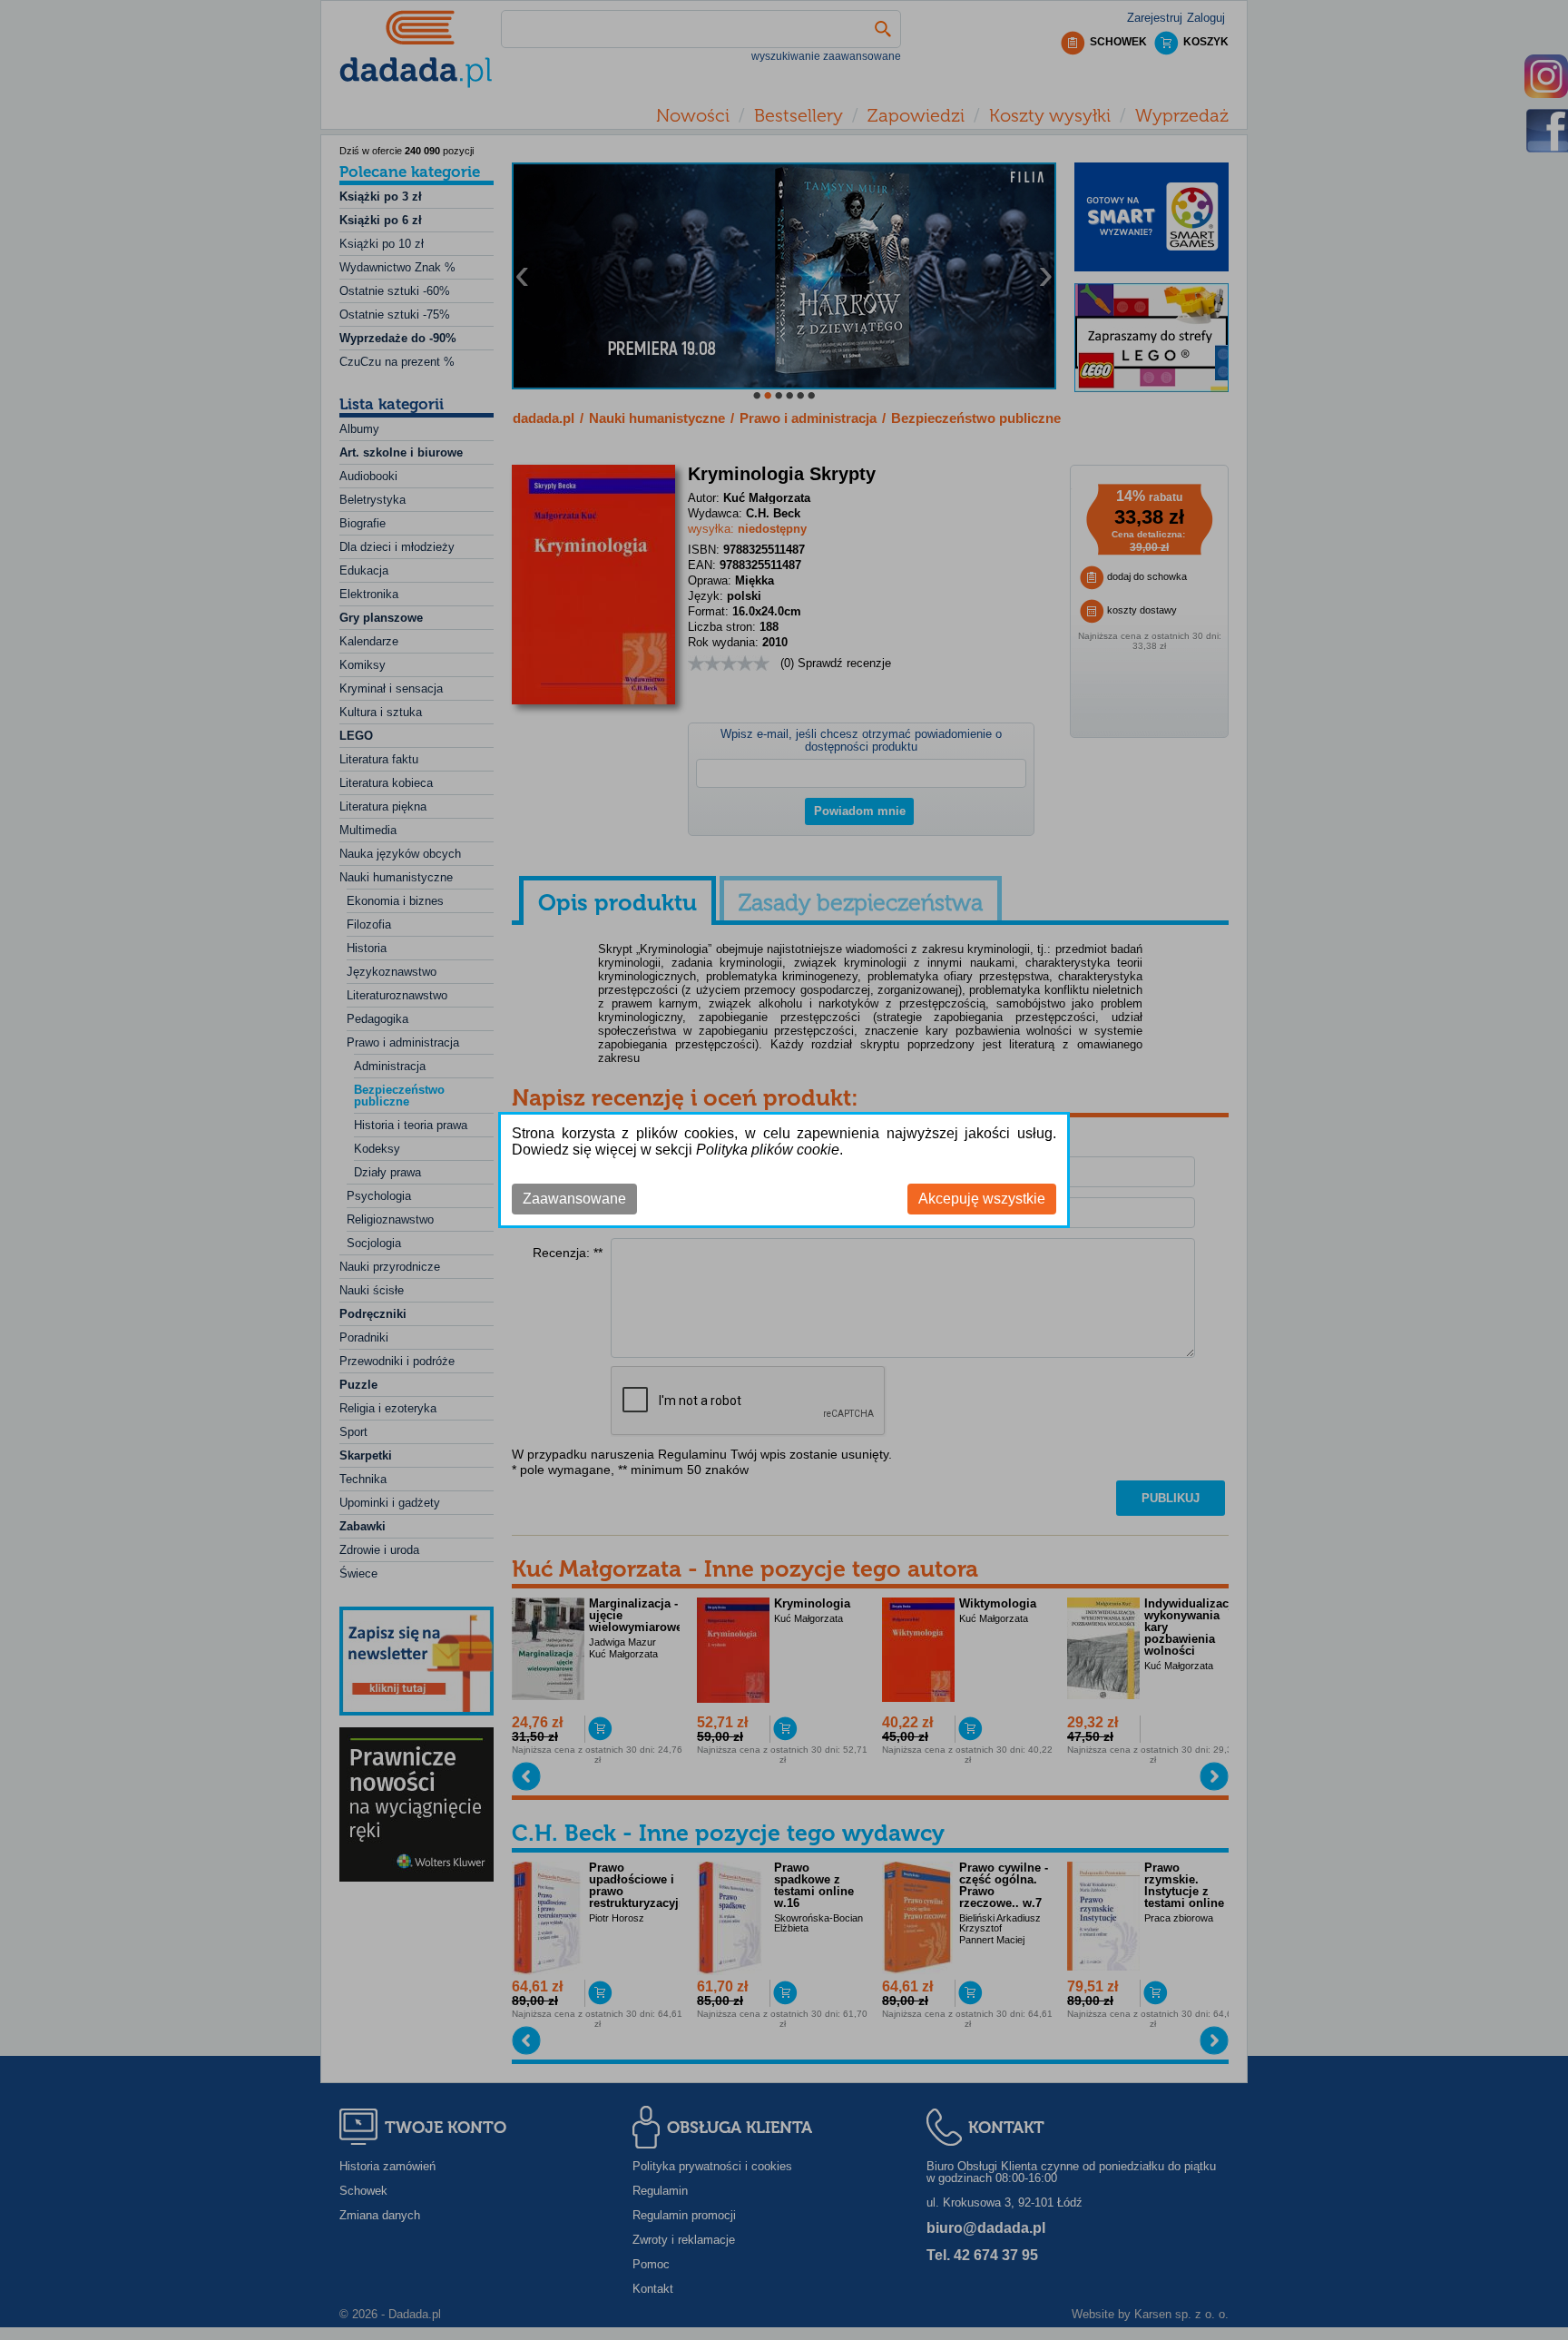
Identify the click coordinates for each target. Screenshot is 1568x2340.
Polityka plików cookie (768, 1150)
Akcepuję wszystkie (982, 1199)
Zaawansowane (574, 1199)
